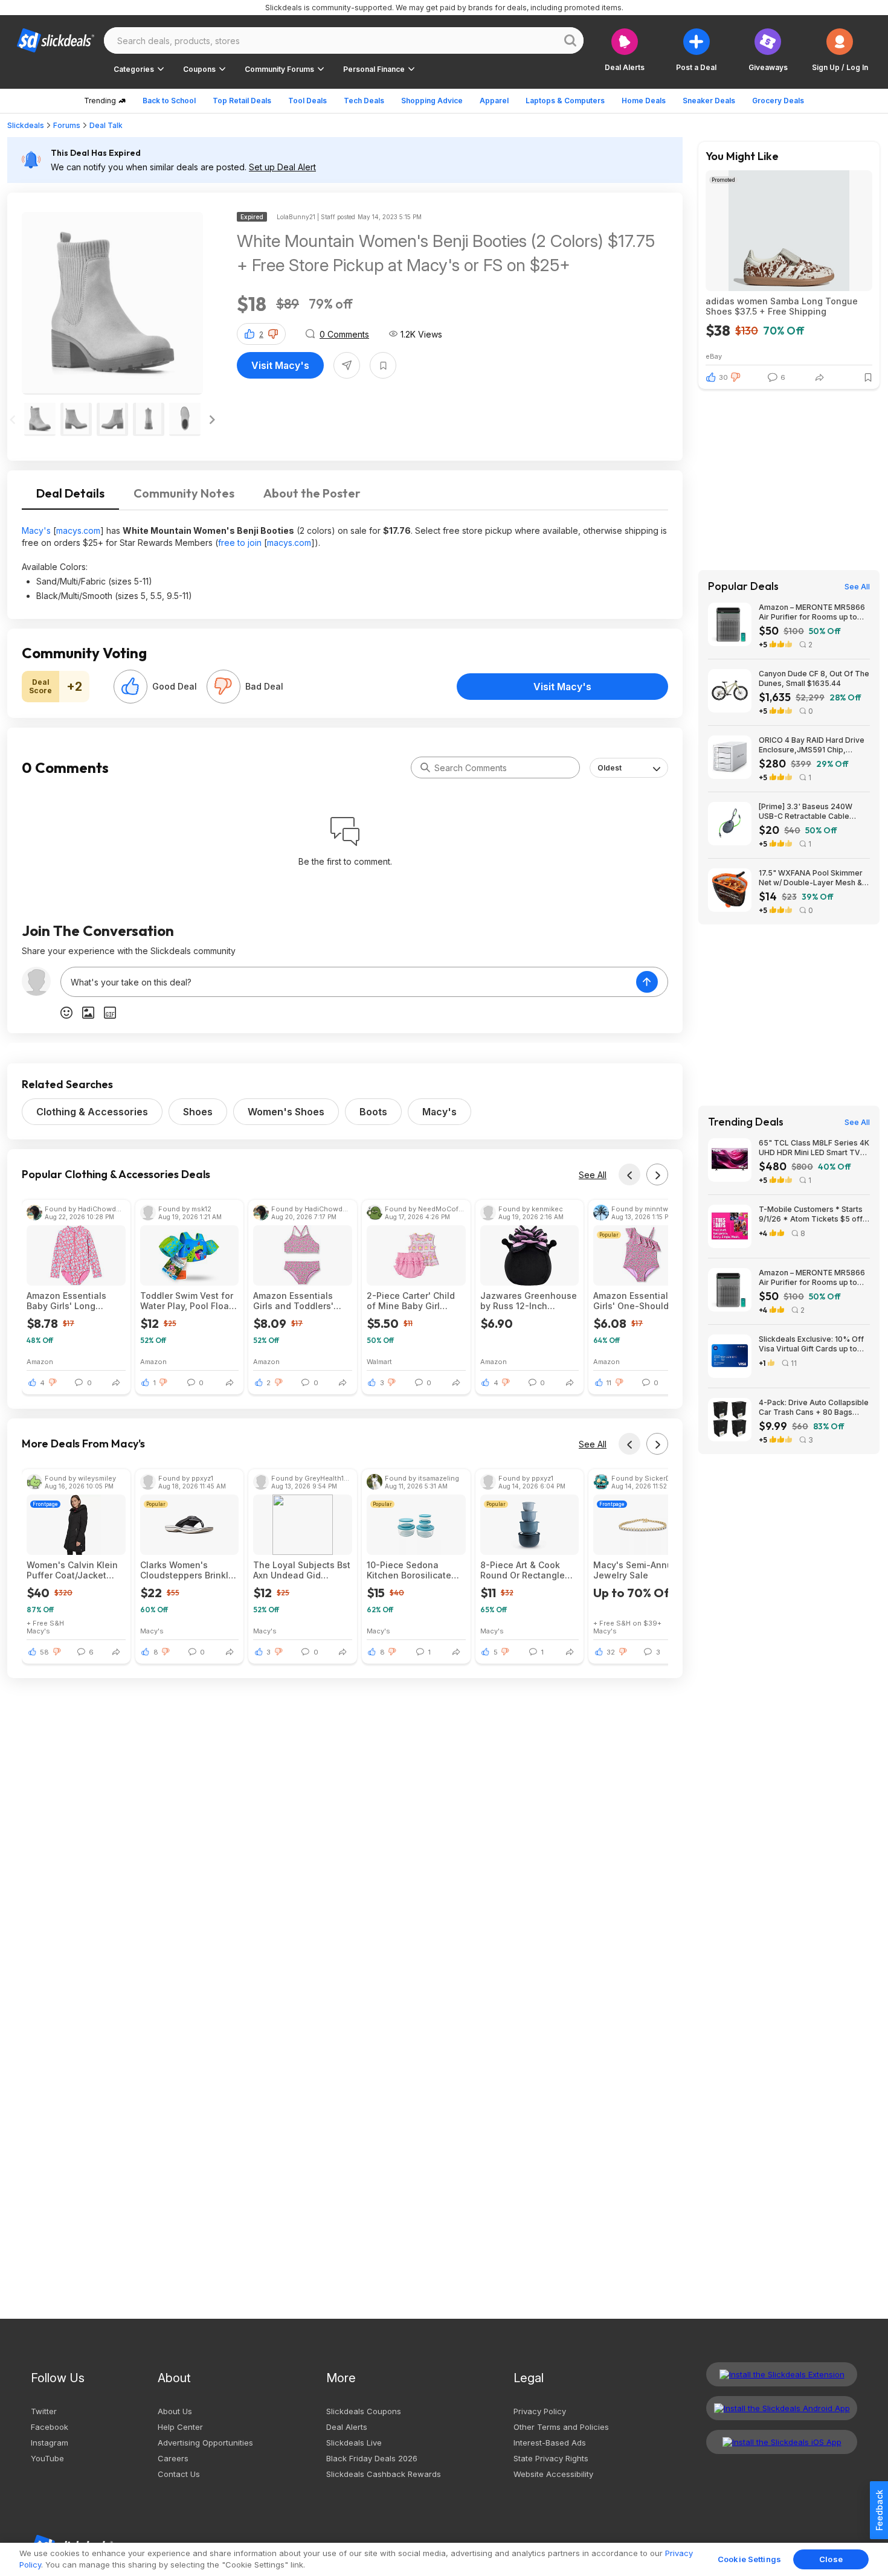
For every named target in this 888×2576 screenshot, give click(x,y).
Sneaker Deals (709, 101)
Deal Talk (106, 125)
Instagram (50, 2443)
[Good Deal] (130, 687)
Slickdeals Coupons (364, 2411)
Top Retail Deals (242, 101)
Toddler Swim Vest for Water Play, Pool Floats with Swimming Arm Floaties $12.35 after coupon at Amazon (188, 1301)
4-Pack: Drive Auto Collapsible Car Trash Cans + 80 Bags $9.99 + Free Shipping (814, 1408)
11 (609, 1383)
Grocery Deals (778, 101)
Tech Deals (364, 101)
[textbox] (349, 982)
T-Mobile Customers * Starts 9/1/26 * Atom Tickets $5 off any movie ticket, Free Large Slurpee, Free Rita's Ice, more (812, 1214)
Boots (373, 1112)
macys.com (78, 530)
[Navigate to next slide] (212, 420)
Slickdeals (26, 125)
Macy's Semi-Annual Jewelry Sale (637, 1570)
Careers (173, 2458)
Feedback (879, 2510)
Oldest (610, 768)
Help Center (180, 2427)
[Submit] (425, 767)
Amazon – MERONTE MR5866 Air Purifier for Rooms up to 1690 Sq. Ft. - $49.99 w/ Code (812, 612)
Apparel (494, 101)
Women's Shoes (286, 1112)
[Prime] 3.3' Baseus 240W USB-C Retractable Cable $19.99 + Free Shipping (806, 812)
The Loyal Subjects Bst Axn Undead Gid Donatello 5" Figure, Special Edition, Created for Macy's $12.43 (302, 1570)
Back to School (169, 101)
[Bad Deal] (224, 687)
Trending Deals (746, 1122)
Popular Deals (743, 586)
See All (593, 1175)
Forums (67, 125)
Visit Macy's (280, 365)
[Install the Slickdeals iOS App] (782, 2442)
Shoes (198, 1112)
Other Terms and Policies (561, 2427)
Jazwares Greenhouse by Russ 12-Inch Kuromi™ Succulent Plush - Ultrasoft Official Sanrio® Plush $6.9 (529, 1301)
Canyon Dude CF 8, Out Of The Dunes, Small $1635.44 (814, 678)
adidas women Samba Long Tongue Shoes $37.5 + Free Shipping (782, 306)
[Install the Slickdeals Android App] (782, 2408)
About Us (175, 2411)
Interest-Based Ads (550, 2443)
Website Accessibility (553, 2474)
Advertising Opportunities (205, 2443)
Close (831, 2559)
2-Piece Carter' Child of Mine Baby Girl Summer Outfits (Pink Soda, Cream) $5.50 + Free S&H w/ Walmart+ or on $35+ (414, 1301)
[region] (444, 2559)
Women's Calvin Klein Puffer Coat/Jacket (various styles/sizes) (72, 1570)
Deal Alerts (347, 2427)
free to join (240, 543)
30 (723, 377)
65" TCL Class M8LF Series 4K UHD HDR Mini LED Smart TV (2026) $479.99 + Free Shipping (814, 1148)
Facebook (50, 2427)
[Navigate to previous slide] (13, 420)
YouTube (47, 2458)
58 (44, 1652)
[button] (840, 50)
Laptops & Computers (565, 101)
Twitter (44, 2411)
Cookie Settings (749, 2559)
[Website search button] (570, 40)
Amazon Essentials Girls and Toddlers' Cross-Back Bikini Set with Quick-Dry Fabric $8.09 (298, 1301)
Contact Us (179, 2474)
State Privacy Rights (551, 2458)
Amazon (40, 1361)
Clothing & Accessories (92, 1112)
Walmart (379, 1361)
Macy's (36, 530)
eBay (714, 356)
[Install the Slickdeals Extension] (782, 2374)
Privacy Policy (540, 2411)
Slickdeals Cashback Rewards (384, 2474)
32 (611, 1652)
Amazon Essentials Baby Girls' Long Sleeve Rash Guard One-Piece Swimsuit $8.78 (69, 1301)
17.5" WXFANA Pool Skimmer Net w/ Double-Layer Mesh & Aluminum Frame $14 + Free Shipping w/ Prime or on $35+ (812, 878)
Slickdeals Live (354, 2443)
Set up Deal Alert (282, 167)
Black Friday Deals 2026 (372, 2458)
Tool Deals (307, 101)
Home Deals (644, 101)
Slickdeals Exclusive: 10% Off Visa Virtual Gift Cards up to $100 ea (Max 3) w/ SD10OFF (811, 1344)
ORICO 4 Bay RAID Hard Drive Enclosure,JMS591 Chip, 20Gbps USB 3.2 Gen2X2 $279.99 (812, 745)
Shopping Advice (432, 101)
